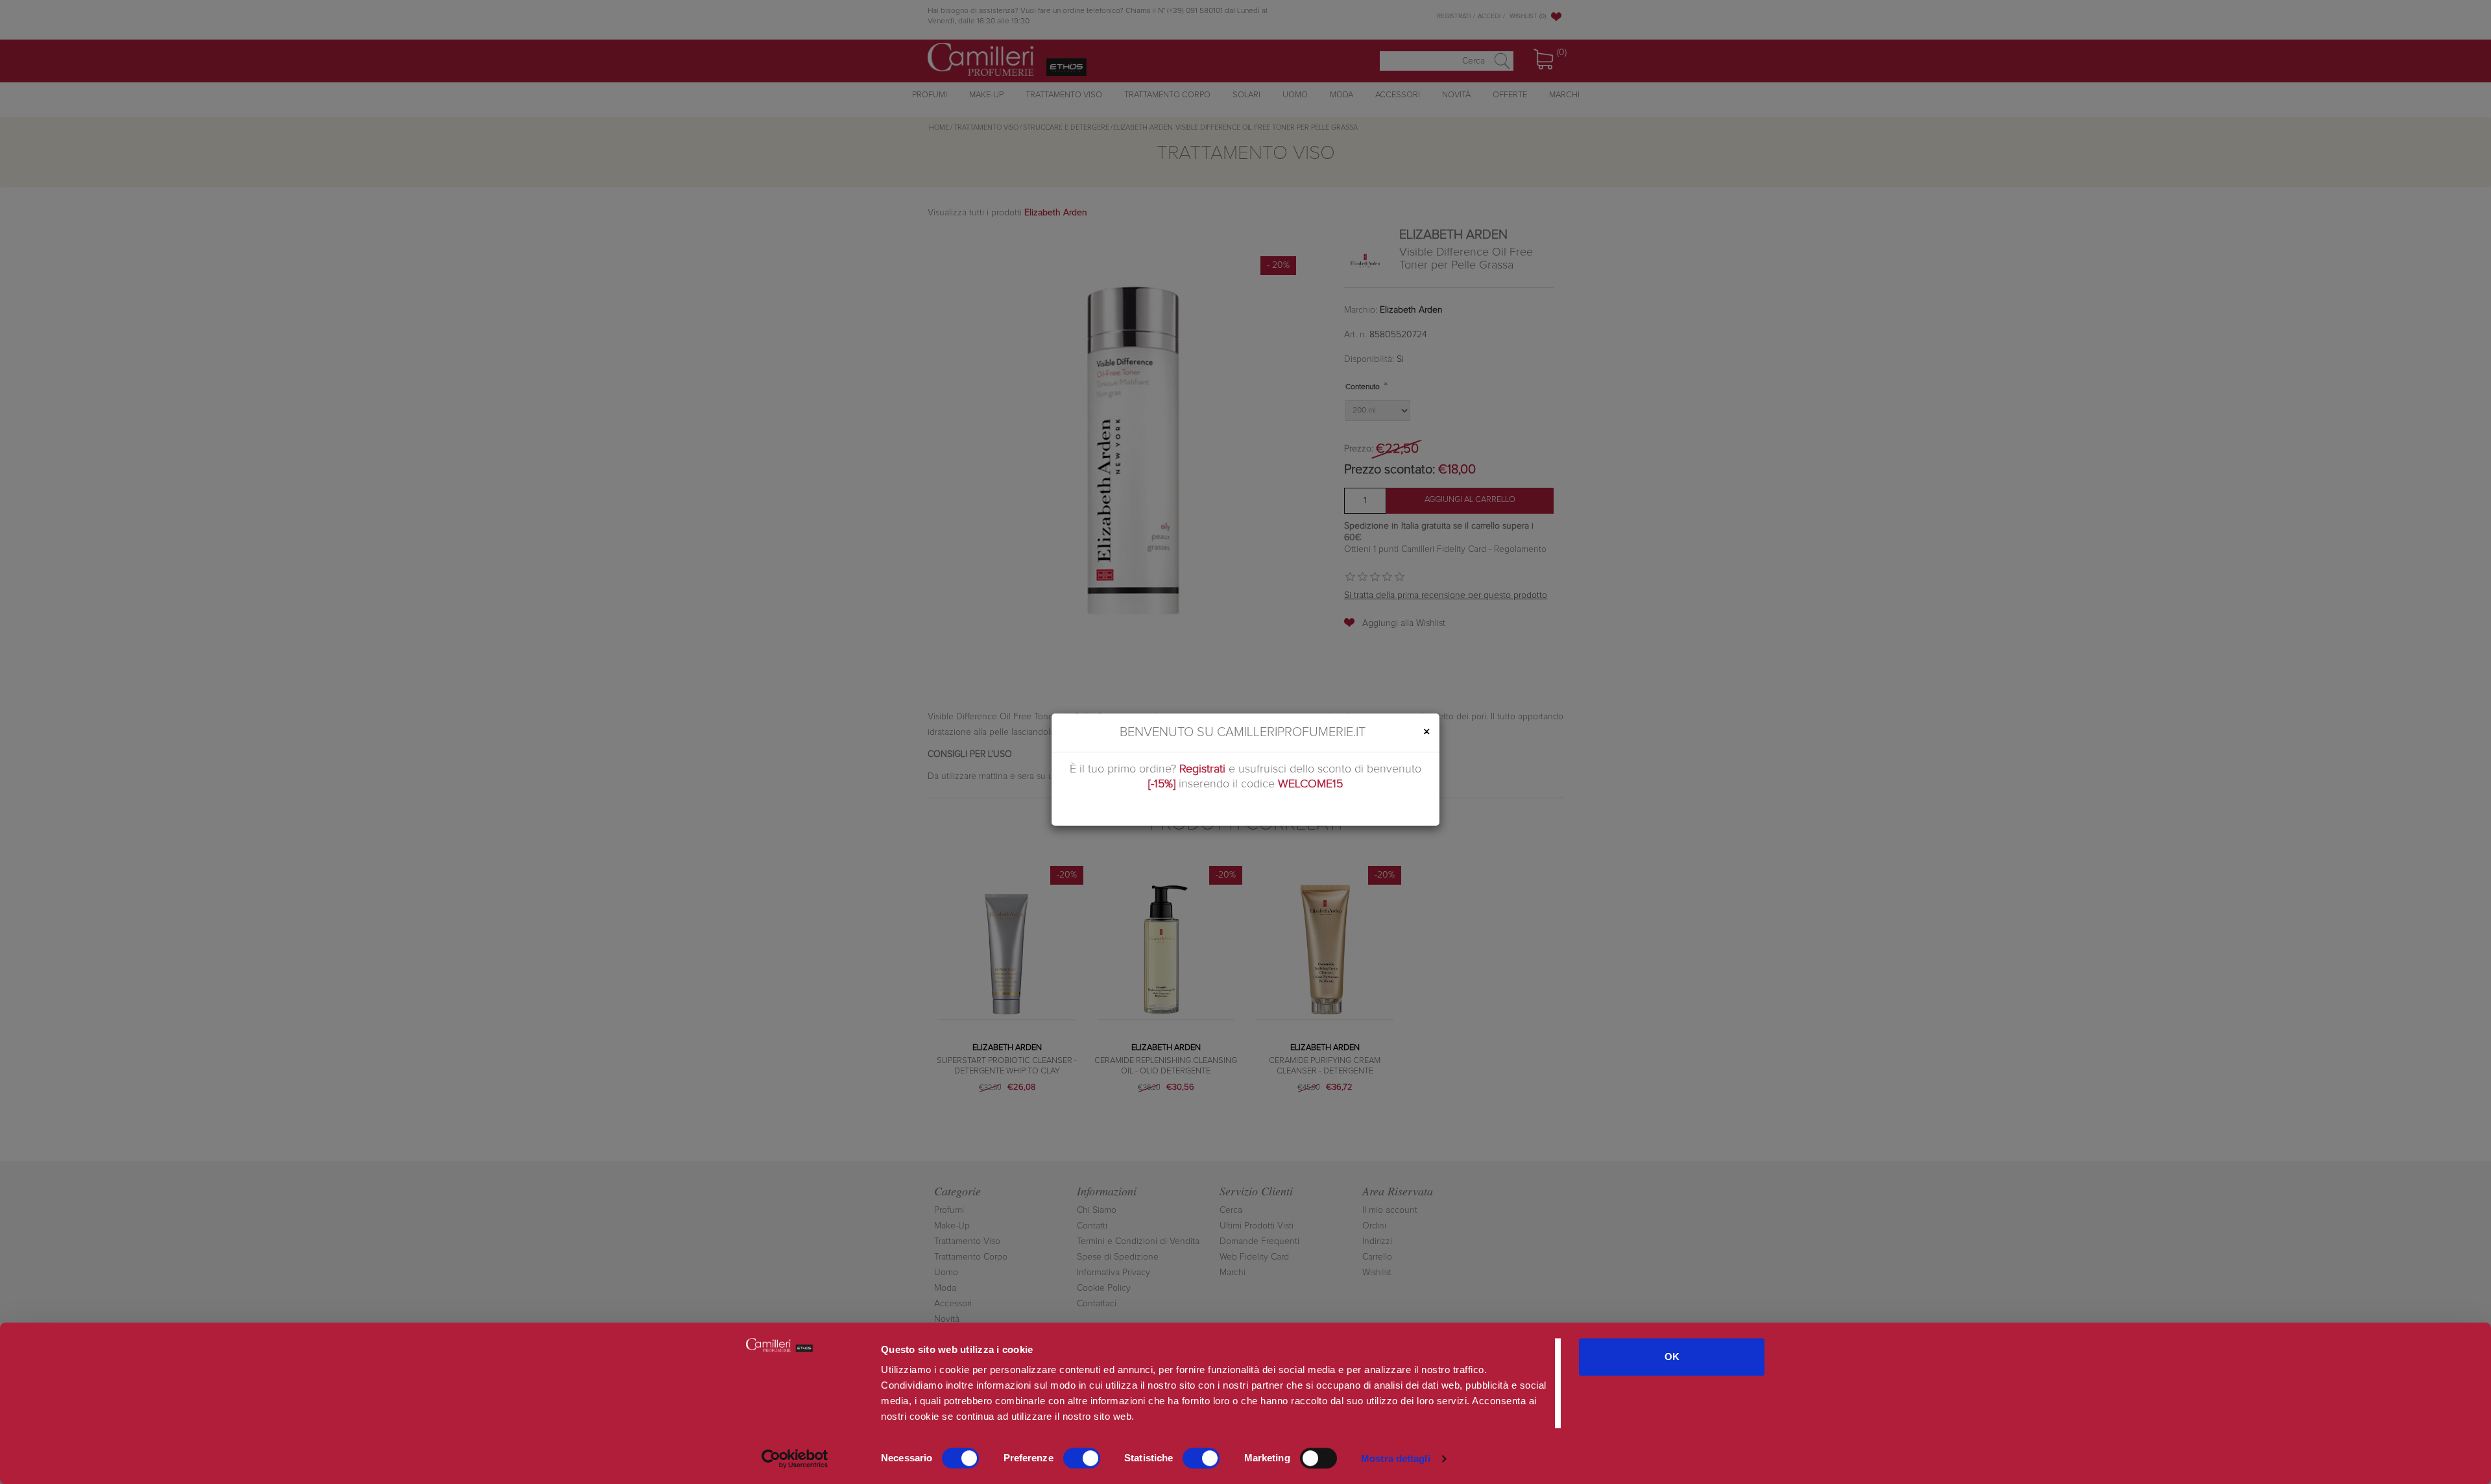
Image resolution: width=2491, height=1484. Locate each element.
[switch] (1082, 1458)
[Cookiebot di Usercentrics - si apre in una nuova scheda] (795, 1459)
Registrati (1202, 769)
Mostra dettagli (1396, 1458)
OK (1672, 1357)
